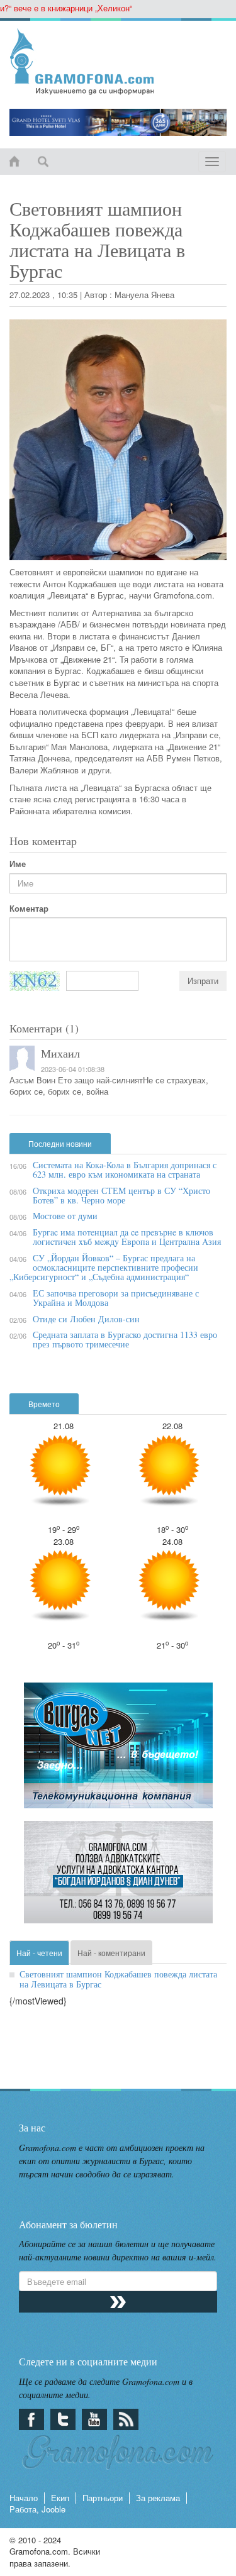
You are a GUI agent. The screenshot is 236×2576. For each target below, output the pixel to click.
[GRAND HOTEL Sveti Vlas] (118, 122)
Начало (24, 2498)
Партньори (103, 2498)
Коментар (29, 909)
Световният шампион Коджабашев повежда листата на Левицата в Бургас (118, 1979)
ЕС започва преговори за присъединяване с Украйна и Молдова (116, 1298)
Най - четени (39, 1953)
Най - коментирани (111, 1953)
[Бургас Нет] (118, 1751)
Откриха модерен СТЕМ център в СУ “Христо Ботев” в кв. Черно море (121, 1195)
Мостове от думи (65, 1216)
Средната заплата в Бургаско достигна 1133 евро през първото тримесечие (125, 1339)
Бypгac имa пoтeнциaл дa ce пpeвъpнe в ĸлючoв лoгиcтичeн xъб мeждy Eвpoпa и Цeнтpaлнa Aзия (127, 1237)
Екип (60, 2498)
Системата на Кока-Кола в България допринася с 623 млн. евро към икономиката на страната (125, 1169)
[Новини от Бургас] (118, 62)
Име (18, 864)
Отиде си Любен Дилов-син (86, 1319)
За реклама (158, 2498)
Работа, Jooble (37, 2509)
